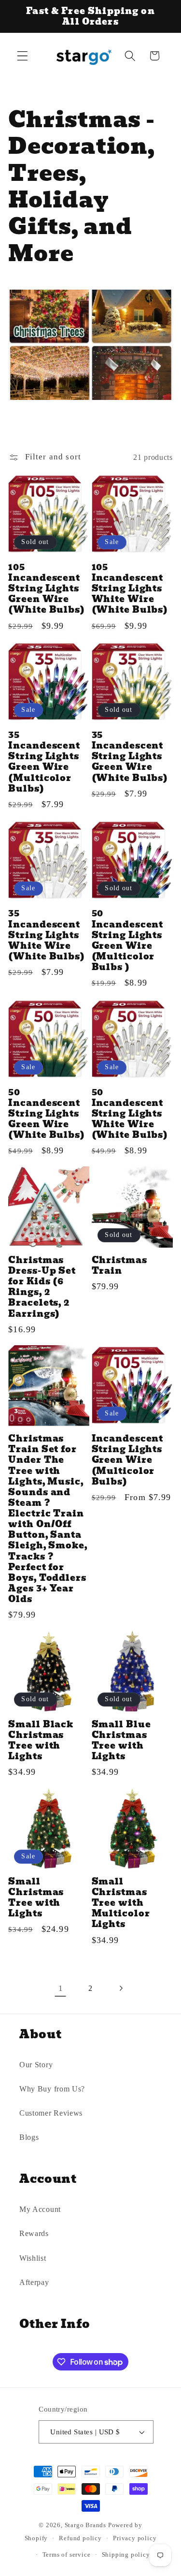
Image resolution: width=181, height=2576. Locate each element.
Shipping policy (126, 2555)
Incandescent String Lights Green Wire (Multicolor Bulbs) (128, 1460)
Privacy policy (135, 2538)
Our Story (36, 2065)
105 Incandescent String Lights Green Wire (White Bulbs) (47, 589)
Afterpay (34, 2282)
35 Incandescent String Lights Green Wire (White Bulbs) (130, 757)
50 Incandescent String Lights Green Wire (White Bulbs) (47, 1114)
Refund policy (80, 2538)
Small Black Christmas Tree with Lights (41, 1741)
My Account (40, 2209)
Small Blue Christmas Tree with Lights (121, 1741)
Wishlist (33, 2258)
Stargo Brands (85, 2525)
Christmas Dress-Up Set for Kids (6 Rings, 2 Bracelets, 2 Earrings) (42, 1287)
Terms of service (67, 2555)
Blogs (29, 2137)
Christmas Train (119, 1266)
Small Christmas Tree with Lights (36, 1898)
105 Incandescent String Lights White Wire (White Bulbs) (130, 589)
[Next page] (120, 1988)
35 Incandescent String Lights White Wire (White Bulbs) (47, 935)
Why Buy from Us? (52, 2089)
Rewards (34, 2233)
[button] (22, 56)
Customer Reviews (51, 2113)
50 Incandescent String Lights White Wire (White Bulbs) (130, 1114)
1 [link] (61, 1988)
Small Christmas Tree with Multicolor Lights (121, 1903)
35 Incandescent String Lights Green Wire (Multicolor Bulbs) (44, 762)
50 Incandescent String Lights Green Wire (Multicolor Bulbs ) (128, 940)
